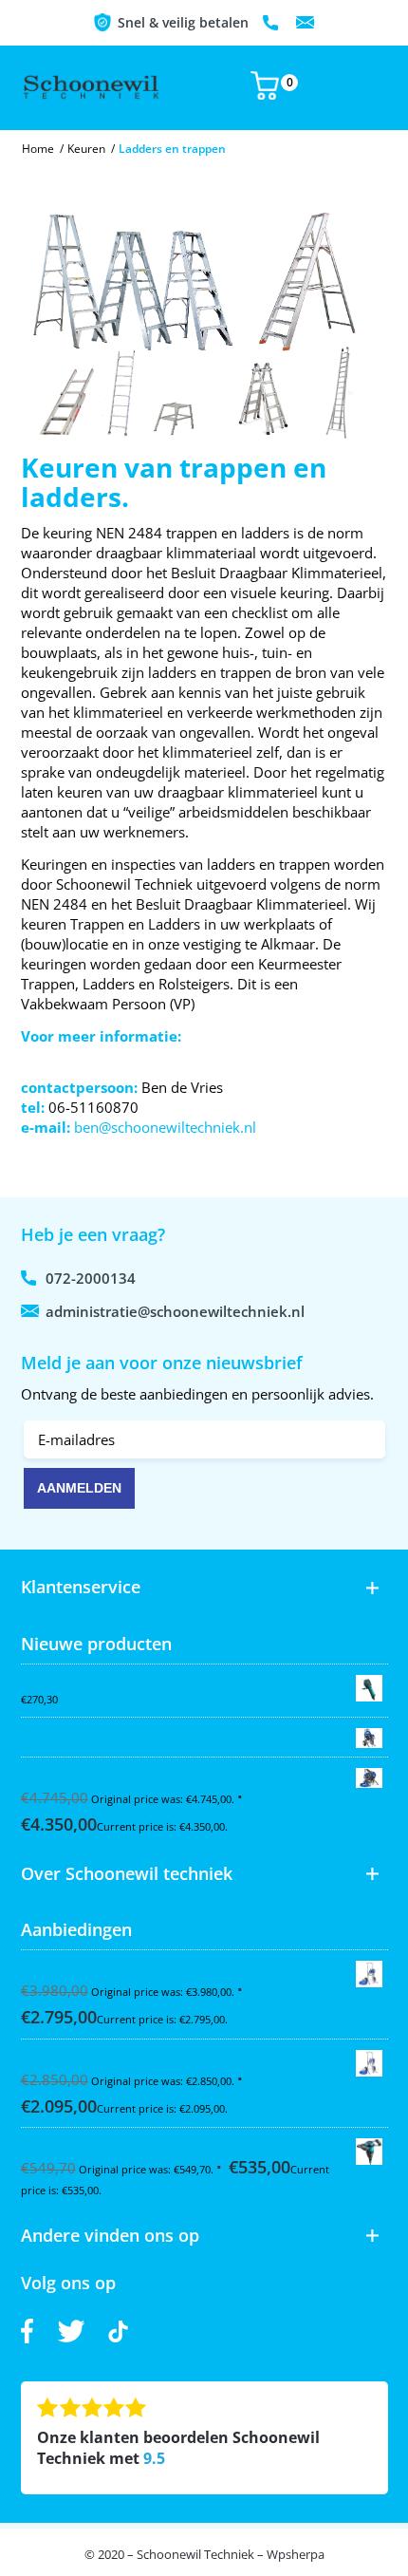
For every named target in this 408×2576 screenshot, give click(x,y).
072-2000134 (272, 23)
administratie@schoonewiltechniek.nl (306, 23)
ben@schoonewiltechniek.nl (165, 1127)
